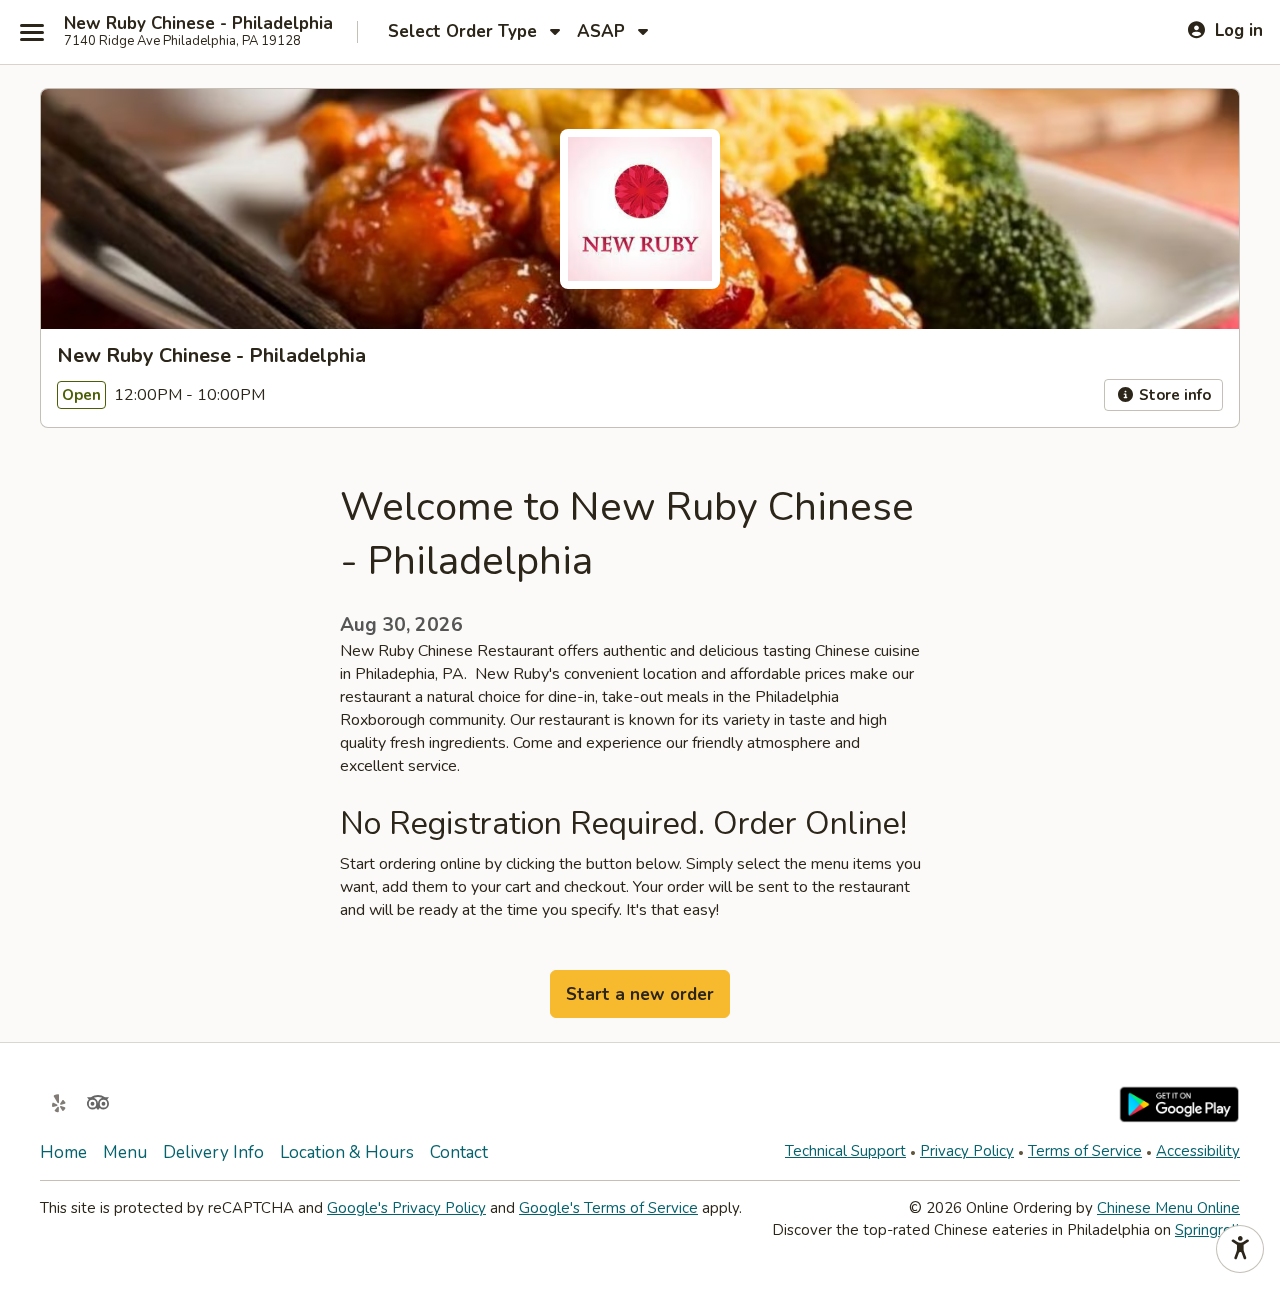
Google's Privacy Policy (406, 1208)
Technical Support (845, 1151)
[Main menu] (32, 32)
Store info (1173, 395)
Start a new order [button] (640, 994)
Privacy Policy (967, 1151)
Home (63, 1152)
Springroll (1207, 1230)
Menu (125, 1152)
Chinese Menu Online (1168, 1208)
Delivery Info (213, 1152)
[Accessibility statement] (1240, 1249)
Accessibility (1198, 1151)
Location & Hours (347, 1152)
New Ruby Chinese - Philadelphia (198, 24)
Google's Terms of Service (608, 1208)
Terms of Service (1085, 1151)
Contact (459, 1152)
